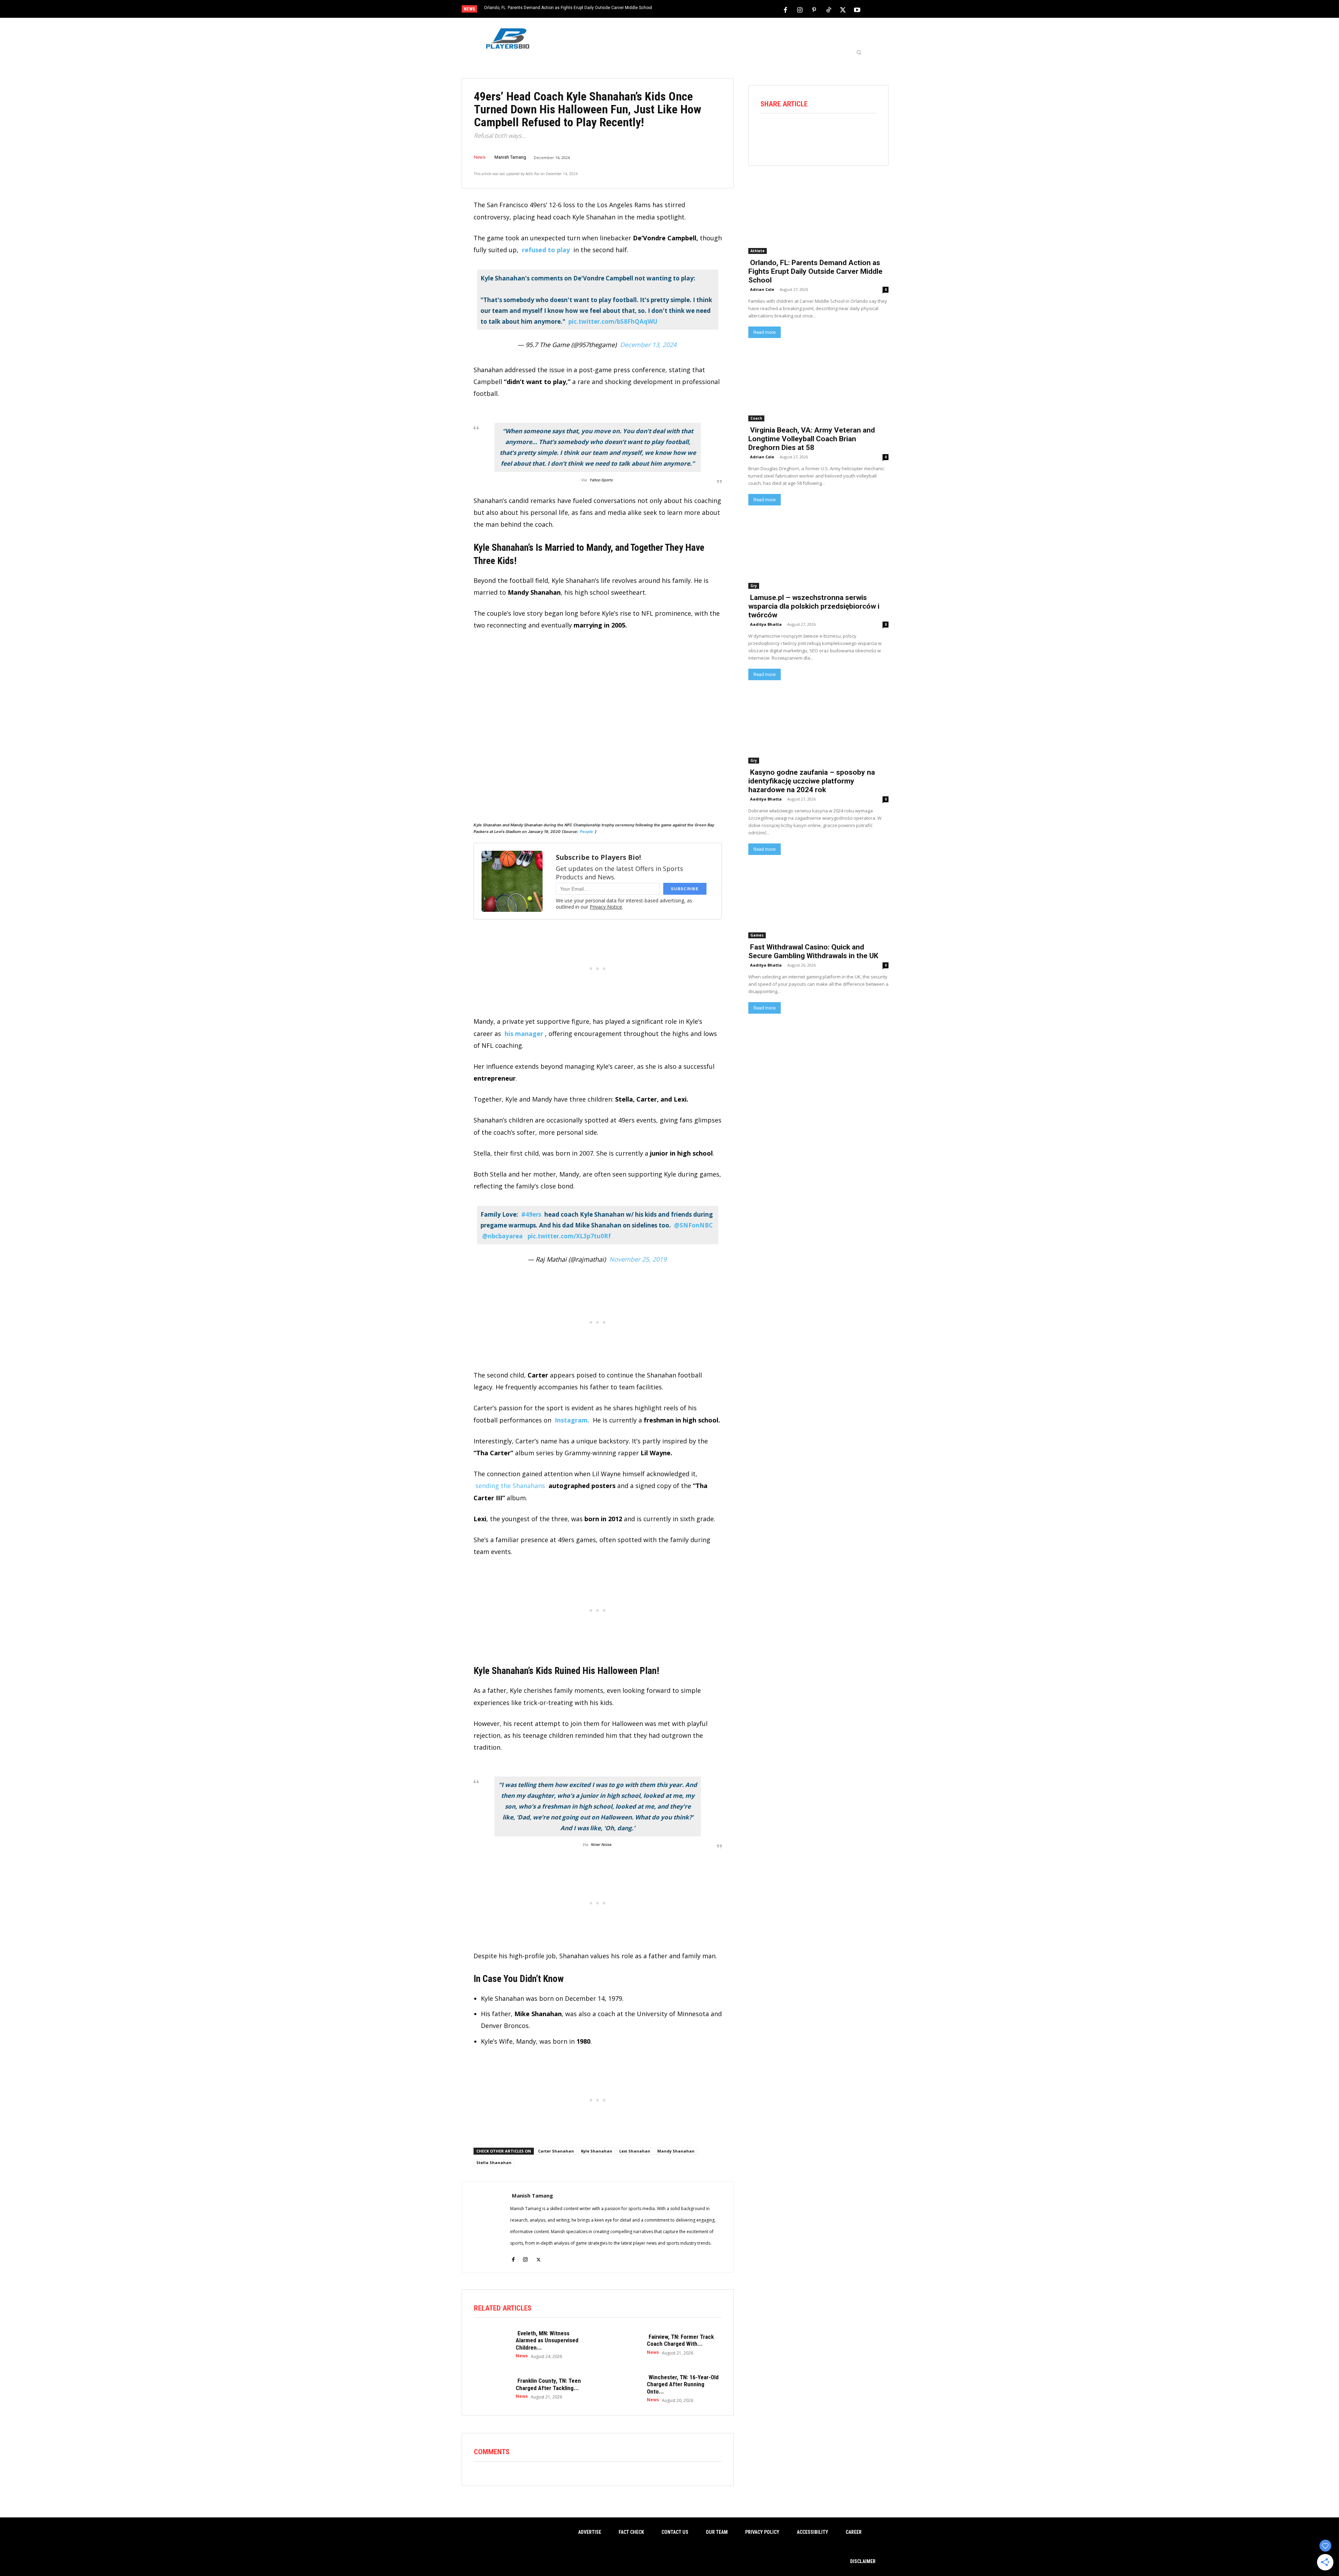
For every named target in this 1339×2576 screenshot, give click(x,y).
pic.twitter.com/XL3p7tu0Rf (569, 1236)
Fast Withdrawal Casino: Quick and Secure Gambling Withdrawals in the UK (813, 951)
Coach (756, 418)
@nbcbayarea (502, 1236)
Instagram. (572, 1420)
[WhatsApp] (828, 133)
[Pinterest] (814, 9)
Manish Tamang (510, 157)
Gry (754, 586)
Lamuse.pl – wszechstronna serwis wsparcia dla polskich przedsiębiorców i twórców (814, 606)
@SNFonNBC (693, 1225)
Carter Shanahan (556, 2151)
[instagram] (525, 2255)
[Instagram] (800, 9)
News (480, 157)
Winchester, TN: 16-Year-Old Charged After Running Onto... (683, 2384)
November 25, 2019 (638, 1259)
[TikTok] (829, 9)
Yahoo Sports (601, 480)
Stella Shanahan (494, 2162)
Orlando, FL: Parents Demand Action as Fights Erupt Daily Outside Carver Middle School (568, 8)
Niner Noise (601, 1845)
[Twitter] (843, 9)
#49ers (531, 1214)
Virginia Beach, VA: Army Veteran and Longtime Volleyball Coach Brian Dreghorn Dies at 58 (812, 439)
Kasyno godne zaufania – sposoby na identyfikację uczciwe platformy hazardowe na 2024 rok (812, 781)
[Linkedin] (847, 133)
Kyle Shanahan (597, 2151)
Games (757, 935)
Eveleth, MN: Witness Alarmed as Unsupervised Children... (547, 2340)
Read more (765, 332)
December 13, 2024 (648, 345)
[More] (867, 133)
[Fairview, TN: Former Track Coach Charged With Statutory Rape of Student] (622, 2344)
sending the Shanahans (510, 1486)
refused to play (547, 250)
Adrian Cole (762, 289)
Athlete (758, 251)
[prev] (682, 10)
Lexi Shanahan (635, 2151)
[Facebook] (786, 9)
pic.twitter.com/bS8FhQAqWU (613, 321)
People (587, 832)
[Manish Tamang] (486, 2227)
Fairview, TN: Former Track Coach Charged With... (680, 2340)
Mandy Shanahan (676, 2151)
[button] (859, 52)
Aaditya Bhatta (766, 624)
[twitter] (539, 2255)
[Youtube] (857, 9)
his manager (524, 1034)
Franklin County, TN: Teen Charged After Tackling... (548, 2384)
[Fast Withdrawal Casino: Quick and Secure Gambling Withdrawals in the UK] (818, 903)
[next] (693, 10)
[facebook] (513, 2255)
